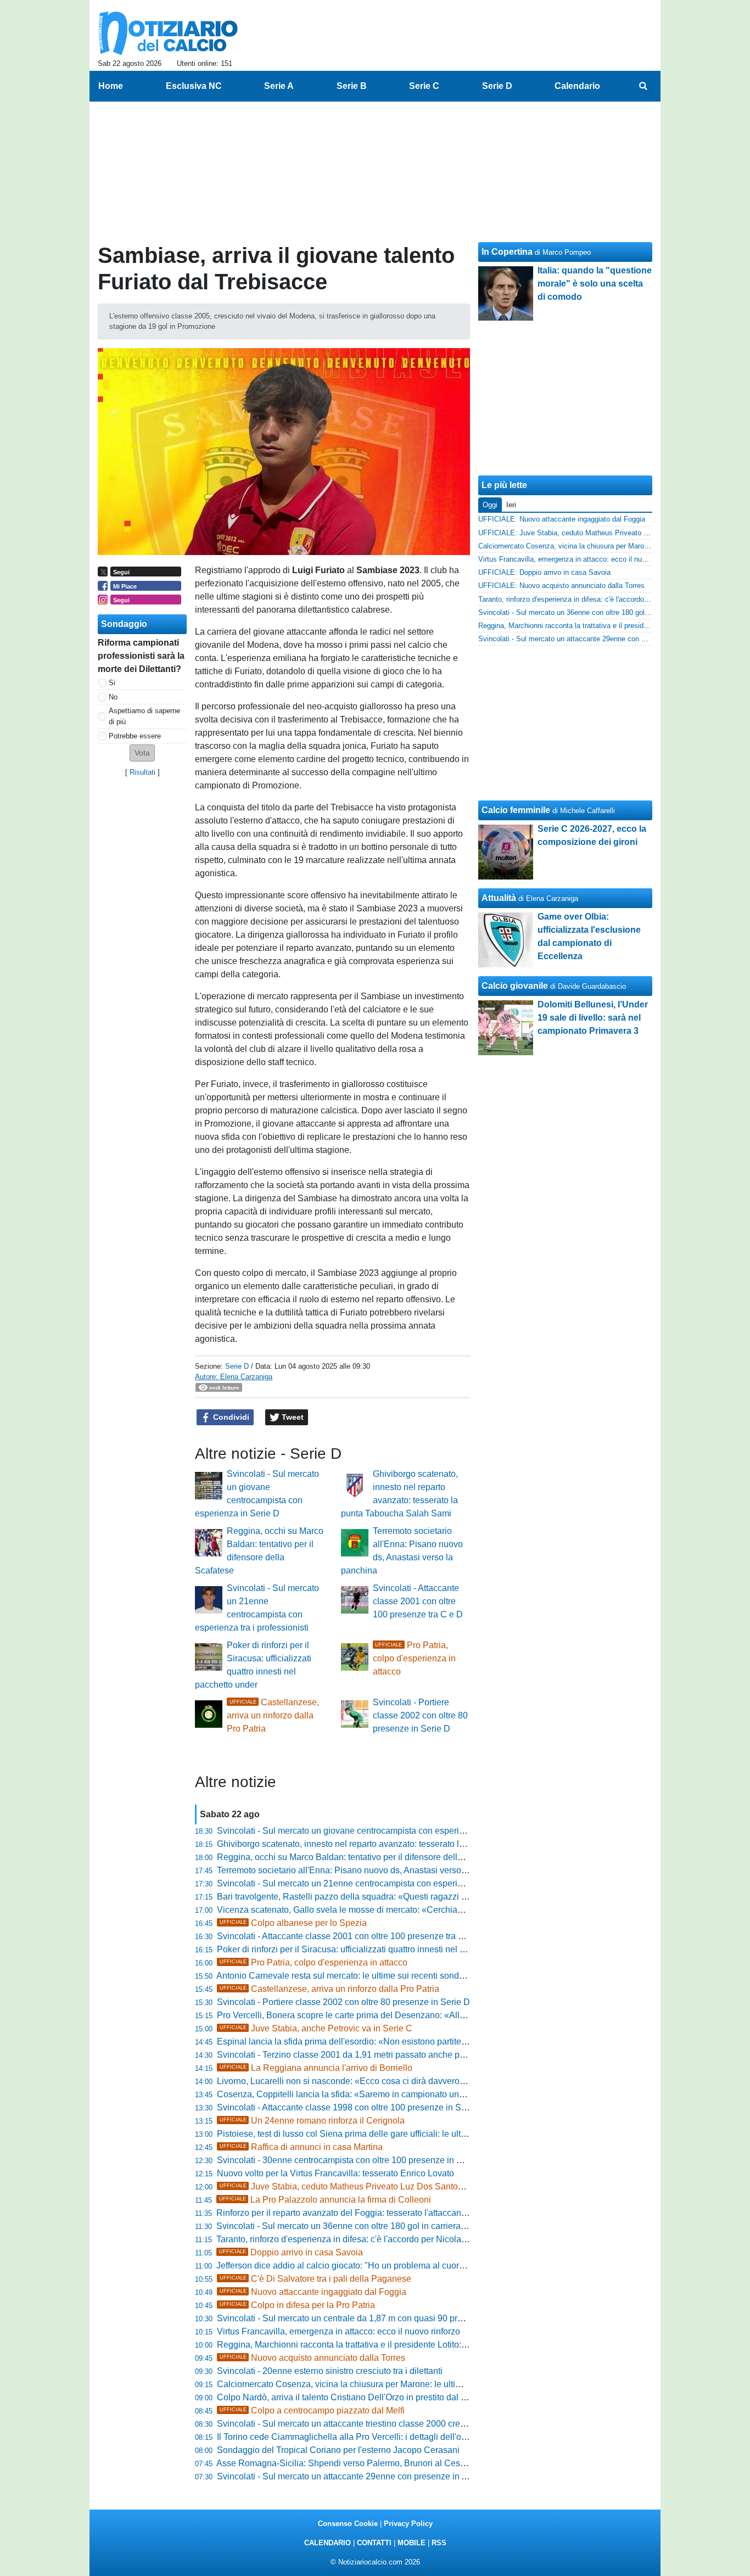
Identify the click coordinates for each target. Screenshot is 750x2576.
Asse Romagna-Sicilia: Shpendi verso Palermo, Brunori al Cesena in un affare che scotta (389, 2463)
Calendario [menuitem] (577, 86)
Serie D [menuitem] (497, 86)
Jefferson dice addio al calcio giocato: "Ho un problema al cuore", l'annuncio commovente (390, 2266)
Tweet (292, 1417)
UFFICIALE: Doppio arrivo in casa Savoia (544, 572)
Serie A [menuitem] (279, 86)
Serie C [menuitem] (424, 86)
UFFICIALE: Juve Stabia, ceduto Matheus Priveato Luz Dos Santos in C (594, 533)
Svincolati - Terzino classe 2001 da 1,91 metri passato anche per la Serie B (362, 2055)
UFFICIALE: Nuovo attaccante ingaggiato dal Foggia (562, 519)
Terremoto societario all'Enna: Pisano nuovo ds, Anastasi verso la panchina (363, 1870)
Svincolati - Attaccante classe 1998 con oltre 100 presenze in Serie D (351, 2107)
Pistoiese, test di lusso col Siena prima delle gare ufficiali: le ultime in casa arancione (382, 2134)
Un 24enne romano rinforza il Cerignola (312, 2121)
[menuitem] (643, 86)
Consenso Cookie (348, 2524)
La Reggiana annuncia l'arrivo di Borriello (316, 2068)
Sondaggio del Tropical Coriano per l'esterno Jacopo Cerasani (338, 2450)
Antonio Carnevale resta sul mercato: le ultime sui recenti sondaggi (346, 1976)
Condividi (230, 1417)
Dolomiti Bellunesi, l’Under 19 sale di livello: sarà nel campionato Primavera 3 (593, 1018)
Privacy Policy (408, 2524)
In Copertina (507, 252)
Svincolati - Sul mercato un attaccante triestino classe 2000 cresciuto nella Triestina (379, 2424)
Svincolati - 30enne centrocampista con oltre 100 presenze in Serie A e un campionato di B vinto (403, 2160)
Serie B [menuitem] (352, 86)
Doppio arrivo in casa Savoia (291, 2252)
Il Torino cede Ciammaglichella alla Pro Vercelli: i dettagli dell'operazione (359, 2437)
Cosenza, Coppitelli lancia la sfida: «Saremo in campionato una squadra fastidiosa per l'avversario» (410, 2094)
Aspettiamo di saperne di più (144, 716)
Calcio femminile (516, 810)
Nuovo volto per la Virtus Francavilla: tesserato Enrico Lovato (335, 2173)
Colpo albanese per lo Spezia (293, 1923)
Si (112, 683)
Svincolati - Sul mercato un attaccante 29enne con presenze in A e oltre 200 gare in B (382, 2476)
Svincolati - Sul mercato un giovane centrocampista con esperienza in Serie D (368, 1831)
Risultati (142, 772)
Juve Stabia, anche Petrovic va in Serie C (316, 2028)
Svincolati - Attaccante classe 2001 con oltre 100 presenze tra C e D (418, 1601)
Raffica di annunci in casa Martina (301, 2147)
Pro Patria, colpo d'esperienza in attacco (414, 1658)
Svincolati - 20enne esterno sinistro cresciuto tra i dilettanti (330, 2371)
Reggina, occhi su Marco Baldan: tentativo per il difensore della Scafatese (360, 1857)
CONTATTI (374, 2543)
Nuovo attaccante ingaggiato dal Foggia (313, 2292)
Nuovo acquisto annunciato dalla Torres (312, 2358)
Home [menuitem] (111, 86)
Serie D (237, 1366)
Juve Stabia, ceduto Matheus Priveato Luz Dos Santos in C (350, 2186)
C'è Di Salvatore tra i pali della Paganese (315, 2279)
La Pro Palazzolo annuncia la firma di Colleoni (325, 2200)
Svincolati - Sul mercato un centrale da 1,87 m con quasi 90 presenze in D (360, 2318)
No (113, 697)
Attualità (499, 898)
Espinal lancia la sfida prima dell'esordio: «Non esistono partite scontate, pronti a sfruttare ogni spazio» (416, 2042)
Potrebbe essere (135, 736)
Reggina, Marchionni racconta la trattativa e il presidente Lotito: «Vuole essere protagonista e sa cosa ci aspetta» (435, 2345)
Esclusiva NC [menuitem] (194, 86)
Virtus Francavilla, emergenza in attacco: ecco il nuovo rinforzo (338, 2331)
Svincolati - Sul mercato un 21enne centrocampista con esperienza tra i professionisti (382, 1883)
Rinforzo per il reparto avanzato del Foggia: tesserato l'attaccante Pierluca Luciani (375, 2213)
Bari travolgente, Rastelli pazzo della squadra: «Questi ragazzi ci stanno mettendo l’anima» (394, 1897)
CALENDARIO (328, 2543)
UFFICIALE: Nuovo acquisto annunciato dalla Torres (561, 586)
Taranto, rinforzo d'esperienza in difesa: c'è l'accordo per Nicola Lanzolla (357, 2239)
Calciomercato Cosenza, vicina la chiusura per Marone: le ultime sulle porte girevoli (379, 2384)
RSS (439, 2543)
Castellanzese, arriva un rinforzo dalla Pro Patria (273, 1715)
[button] (142, 753)
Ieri (511, 505)
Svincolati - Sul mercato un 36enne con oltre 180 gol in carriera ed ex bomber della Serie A (392, 2226)
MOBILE (412, 2543)
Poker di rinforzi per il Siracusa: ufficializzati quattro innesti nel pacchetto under (370, 1949)
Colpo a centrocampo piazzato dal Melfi (312, 2410)
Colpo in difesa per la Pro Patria (297, 2305)
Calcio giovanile (515, 986)
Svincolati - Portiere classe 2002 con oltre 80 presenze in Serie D (420, 1715)
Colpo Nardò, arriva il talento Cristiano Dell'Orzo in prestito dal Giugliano (358, 2397)
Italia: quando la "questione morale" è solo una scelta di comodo (595, 284)
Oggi (490, 505)
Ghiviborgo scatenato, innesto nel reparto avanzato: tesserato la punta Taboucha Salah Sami (397, 1844)
